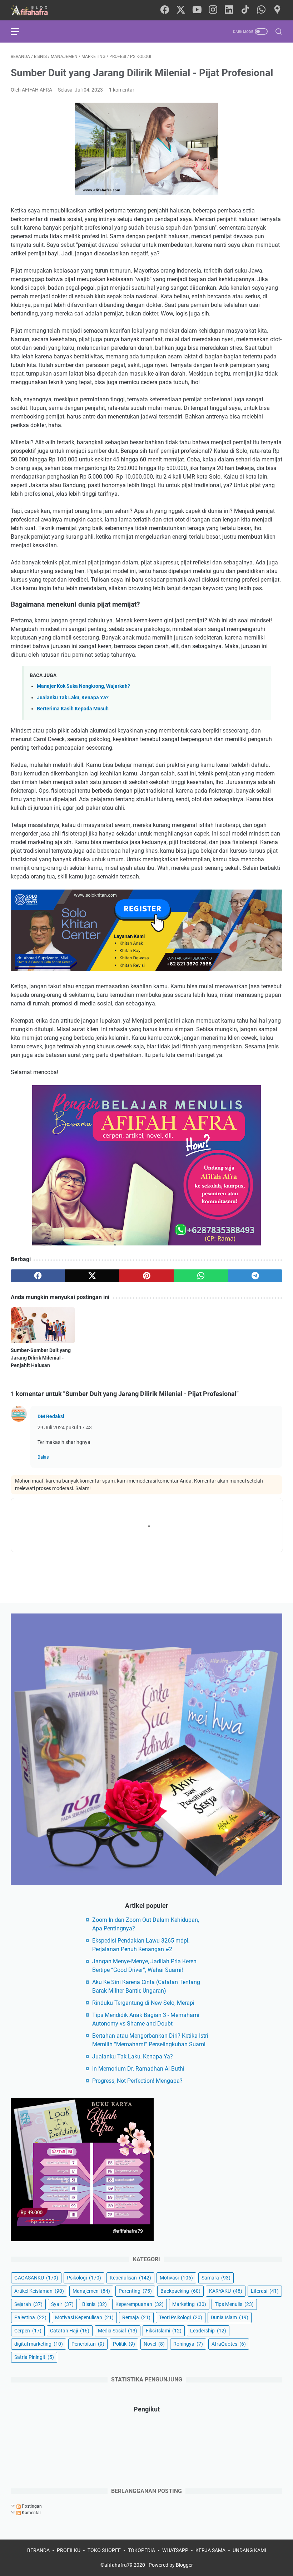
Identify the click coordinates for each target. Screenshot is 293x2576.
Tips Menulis (234, 2304)
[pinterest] (146, 1276)
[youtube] (197, 10)
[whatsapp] (261, 10)
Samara (216, 2278)
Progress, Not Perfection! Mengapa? (137, 2081)
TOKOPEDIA (141, 2550)
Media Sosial (118, 2331)
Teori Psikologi (181, 2317)
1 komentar (122, 90)
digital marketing (39, 2344)
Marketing (189, 2304)
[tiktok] (245, 10)
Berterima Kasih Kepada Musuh (73, 709)
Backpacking (180, 2291)
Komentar (31, 2513)
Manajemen (91, 2291)
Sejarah (28, 2304)
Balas (43, 1457)
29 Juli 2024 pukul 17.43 (65, 1427)
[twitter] (181, 10)
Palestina (30, 2317)
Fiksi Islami (164, 2331)
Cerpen (28, 2331)
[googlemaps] (277, 10)
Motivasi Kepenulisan (84, 2317)
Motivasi (176, 2278)
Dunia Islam (230, 2317)
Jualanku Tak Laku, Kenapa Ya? (73, 698)
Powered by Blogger (171, 2565)
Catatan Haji (70, 2331)
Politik (124, 2344)
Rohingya (188, 2344)
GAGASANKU (36, 2278)
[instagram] (213, 10)
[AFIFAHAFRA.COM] (35, 10)
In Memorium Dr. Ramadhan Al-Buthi (138, 2069)
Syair (62, 2304)
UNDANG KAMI (249, 2550)
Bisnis (95, 2304)
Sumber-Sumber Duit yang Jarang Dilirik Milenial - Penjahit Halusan (41, 1358)
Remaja (136, 2317)
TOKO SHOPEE (104, 2550)
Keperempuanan (140, 2304)
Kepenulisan (130, 2278)
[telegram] (255, 1276)
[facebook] (165, 10)
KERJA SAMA (210, 2550)
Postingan (31, 2506)
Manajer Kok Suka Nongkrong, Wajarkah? (83, 686)
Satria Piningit (34, 2357)
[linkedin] (229, 10)
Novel (154, 2344)
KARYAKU (226, 2291)
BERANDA (38, 2550)
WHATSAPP (175, 2550)
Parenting (135, 2291)
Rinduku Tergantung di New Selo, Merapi (143, 2003)
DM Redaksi (51, 1416)
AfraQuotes (229, 2344)
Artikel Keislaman (39, 2291)
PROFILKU (69, 2550)
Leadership (208, 2331)
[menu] (19, 31)
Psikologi (84, 2278)
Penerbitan (88, 2344)
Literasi (265, 2291)
